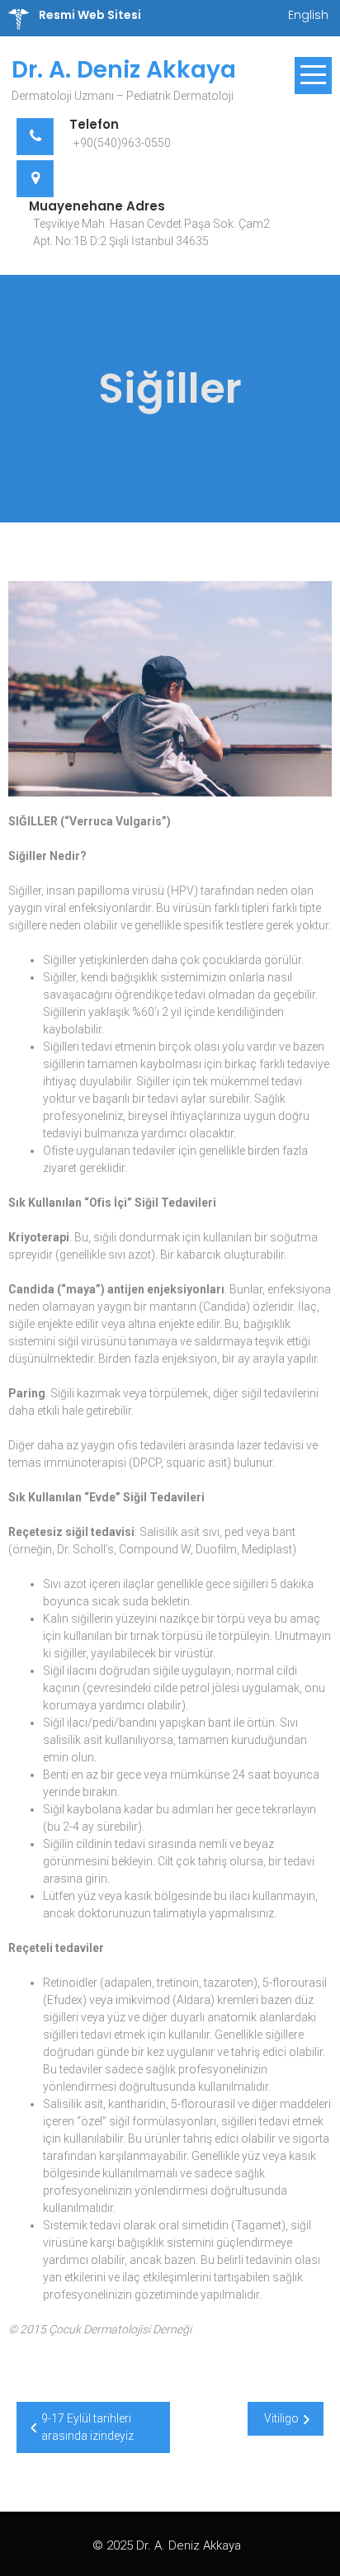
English (308, 15)
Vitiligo (281, 2418)
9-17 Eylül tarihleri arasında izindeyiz (87, 2427)
